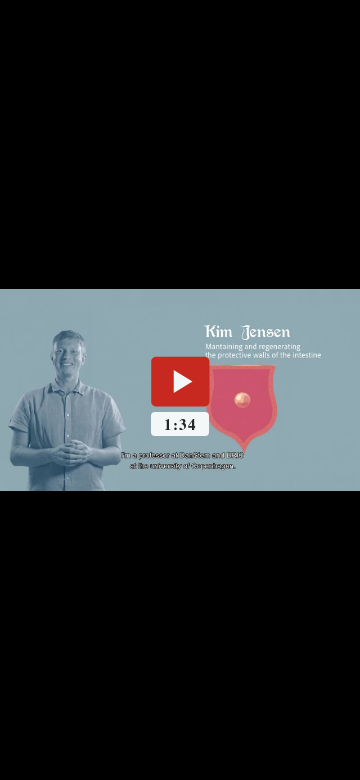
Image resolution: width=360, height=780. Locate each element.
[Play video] (180, 381)
